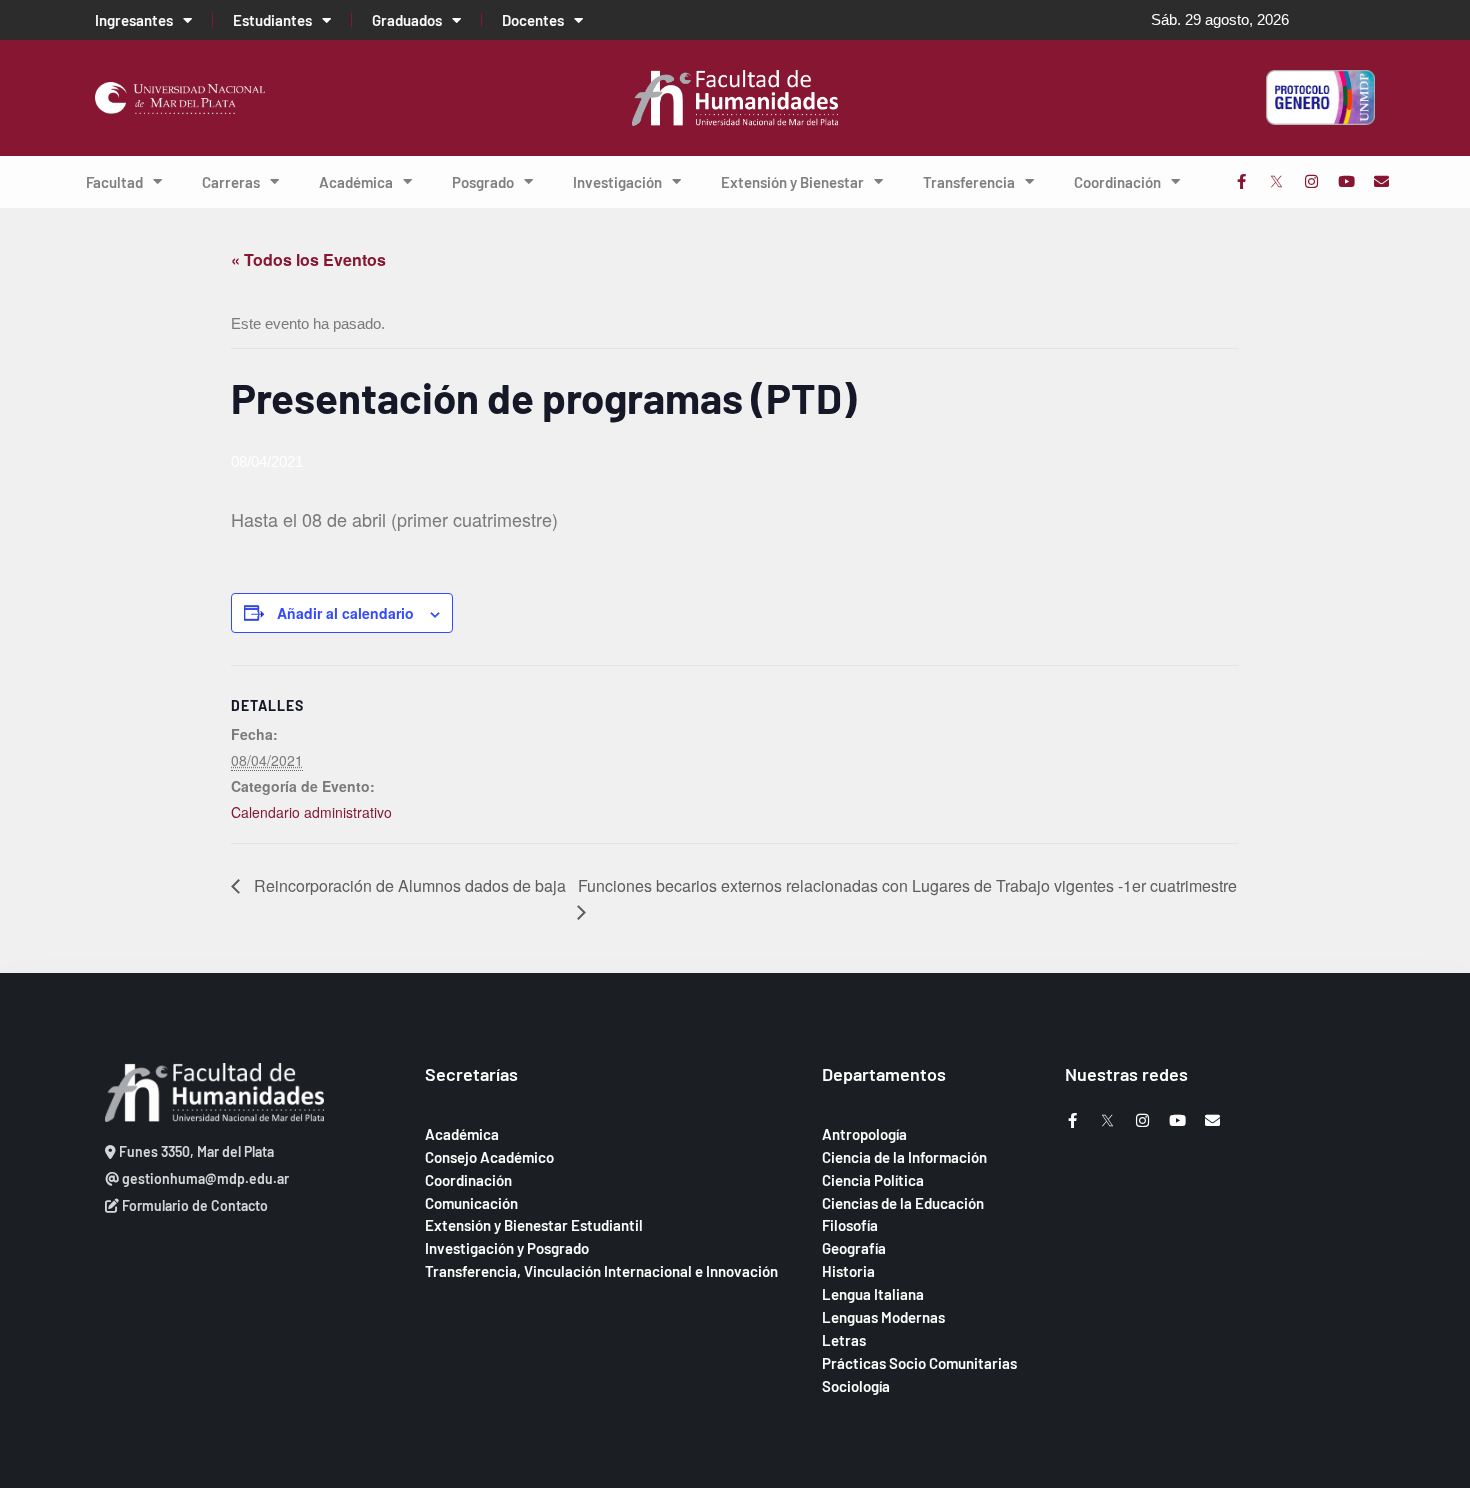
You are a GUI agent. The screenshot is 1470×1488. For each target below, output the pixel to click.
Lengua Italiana (873, 1294)
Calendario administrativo (311, 812)
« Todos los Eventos (308, 259)
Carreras (231, 182)
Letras (844, 1340)
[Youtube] (1346, 181)
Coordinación (1117, 182)
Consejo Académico (489, 1157)
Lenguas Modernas (883, 1317)
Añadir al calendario (345, 613)
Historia (848, 1271)
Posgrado (483, 182)
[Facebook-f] (1241, 181)
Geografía (854, 1248)
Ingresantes (134, 20)
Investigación (617, 182)
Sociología (856, 1386)
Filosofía (850, 1225)
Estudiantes (272, 20)
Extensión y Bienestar (792, 182)
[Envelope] (1381, 181)
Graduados (407, 20)
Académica (356, 182)
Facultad (114, 182)
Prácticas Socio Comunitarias (919, 1363)
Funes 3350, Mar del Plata (195, 1151)
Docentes (533, 20)
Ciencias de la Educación (903, 1203)
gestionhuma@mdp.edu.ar (204, 1178)
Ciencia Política (873, 1180)
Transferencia (969, 182)
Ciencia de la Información (904, 1157)
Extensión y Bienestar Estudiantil (534, 1225)
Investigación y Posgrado (507, 1248)
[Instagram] (1311, 181)
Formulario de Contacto (193, 1205)
